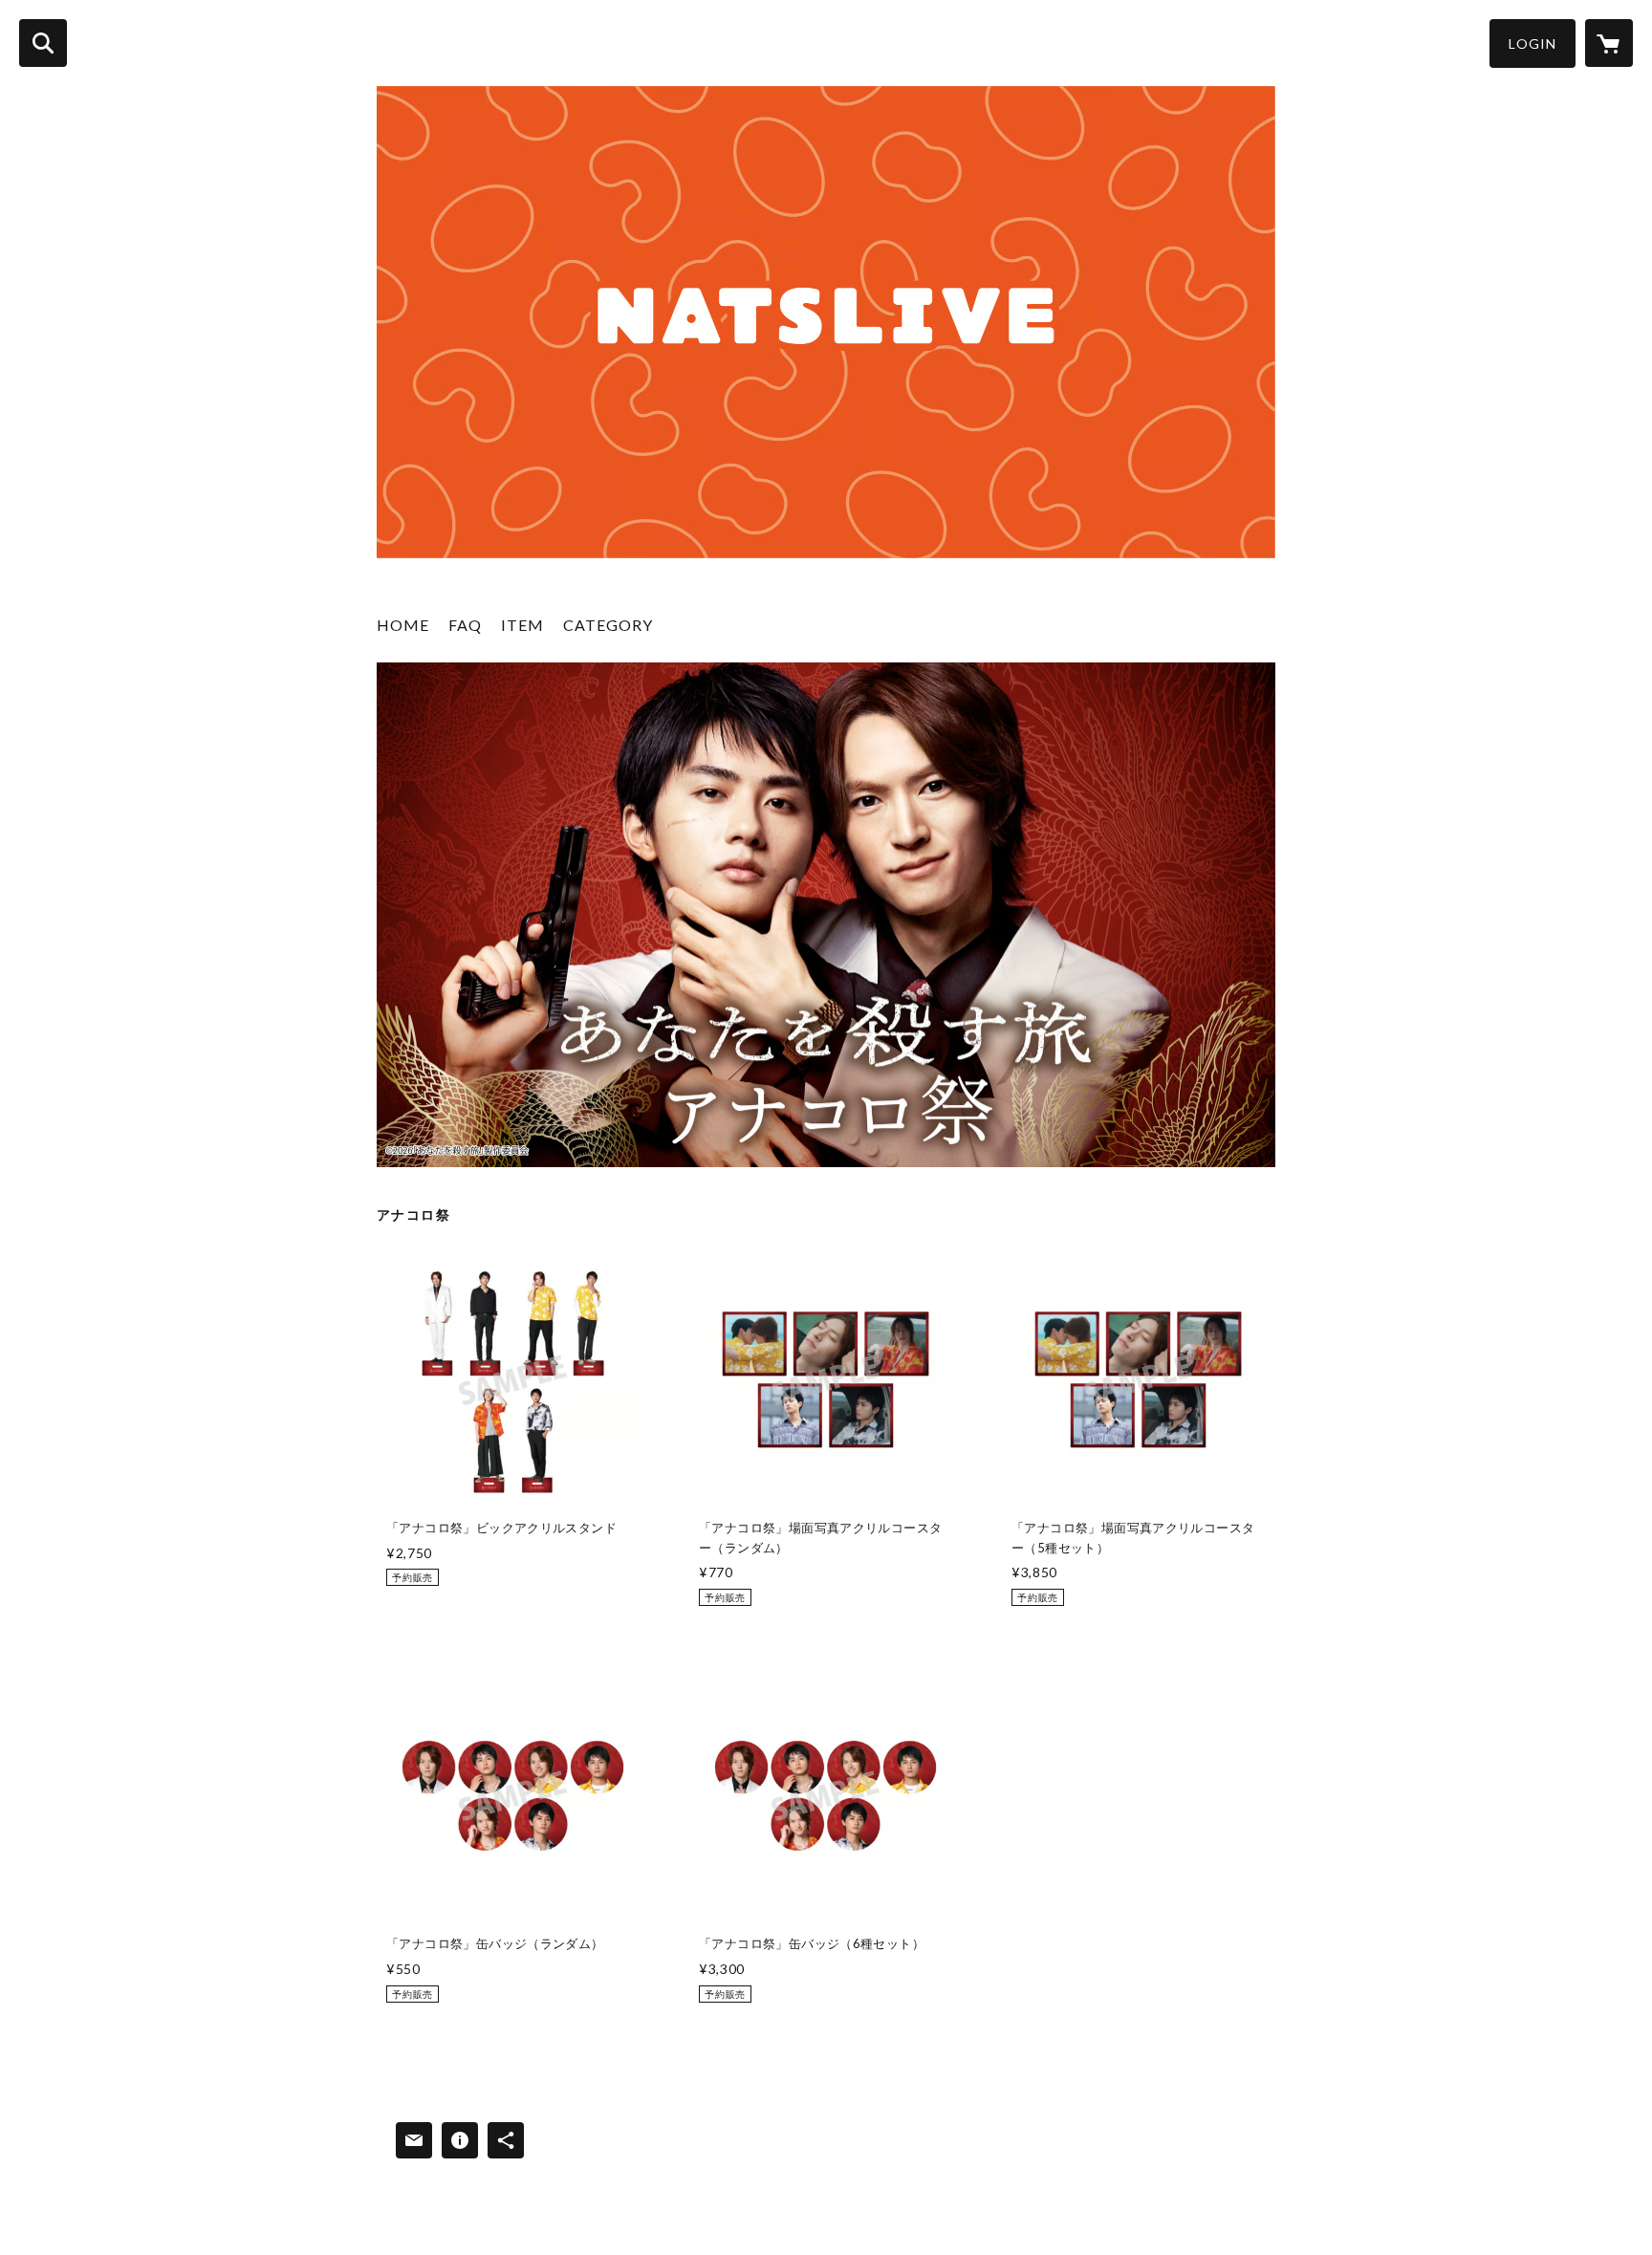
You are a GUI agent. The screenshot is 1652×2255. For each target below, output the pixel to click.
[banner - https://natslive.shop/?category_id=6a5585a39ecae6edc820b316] (826, 915)
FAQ (465, 625)
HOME (403, 625)
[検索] (43, 43)
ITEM (522, 625)
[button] (1532, 43)
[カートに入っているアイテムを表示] (1609, 43)
